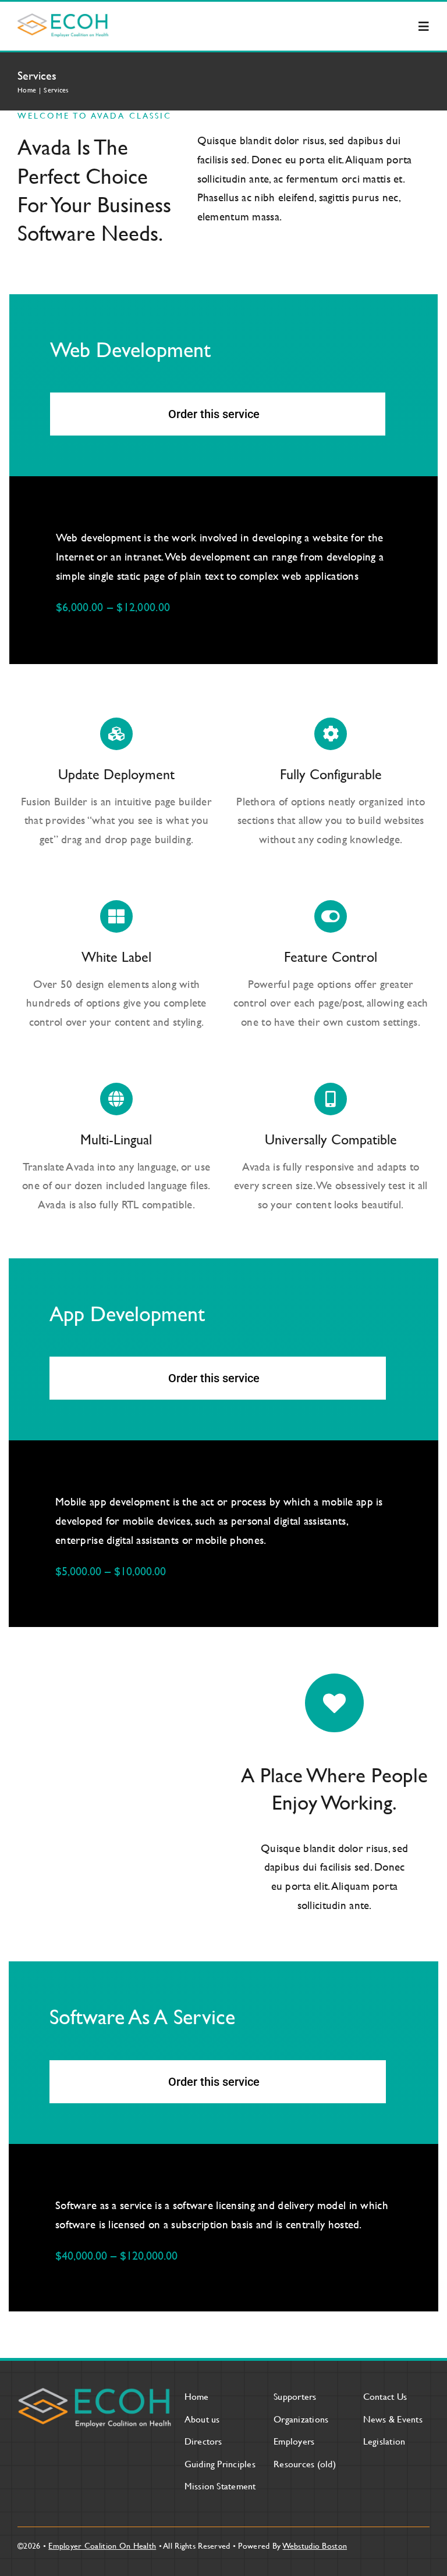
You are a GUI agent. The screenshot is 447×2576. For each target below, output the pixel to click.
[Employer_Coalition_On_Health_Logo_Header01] (63, 19)
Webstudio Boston (315, 2545)
